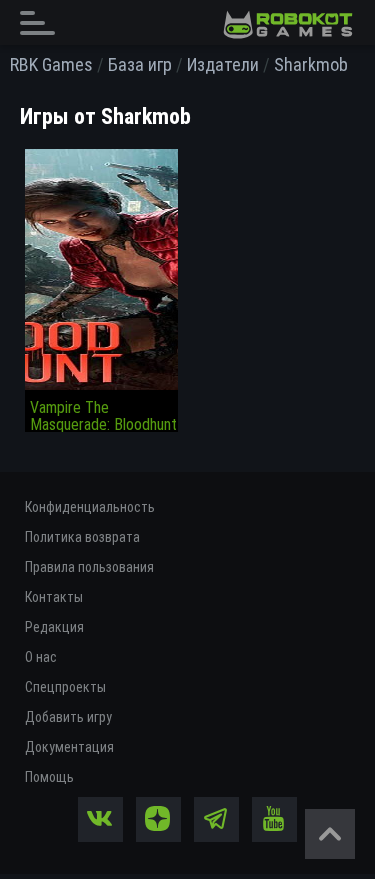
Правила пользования (89, 567)
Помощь (49, 777)
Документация (69, 747)
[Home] (288, 25)
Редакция (54, 627)
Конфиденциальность (90, 507)
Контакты (54, 597)
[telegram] (216, 819)
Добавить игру (68, 717)
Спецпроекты (65, 687)
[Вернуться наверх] (330, 834)
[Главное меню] (43, 22)
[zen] (158, 819)
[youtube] (274, 819)
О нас (41, 657)
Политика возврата (82, 537)
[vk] (100, 819)
